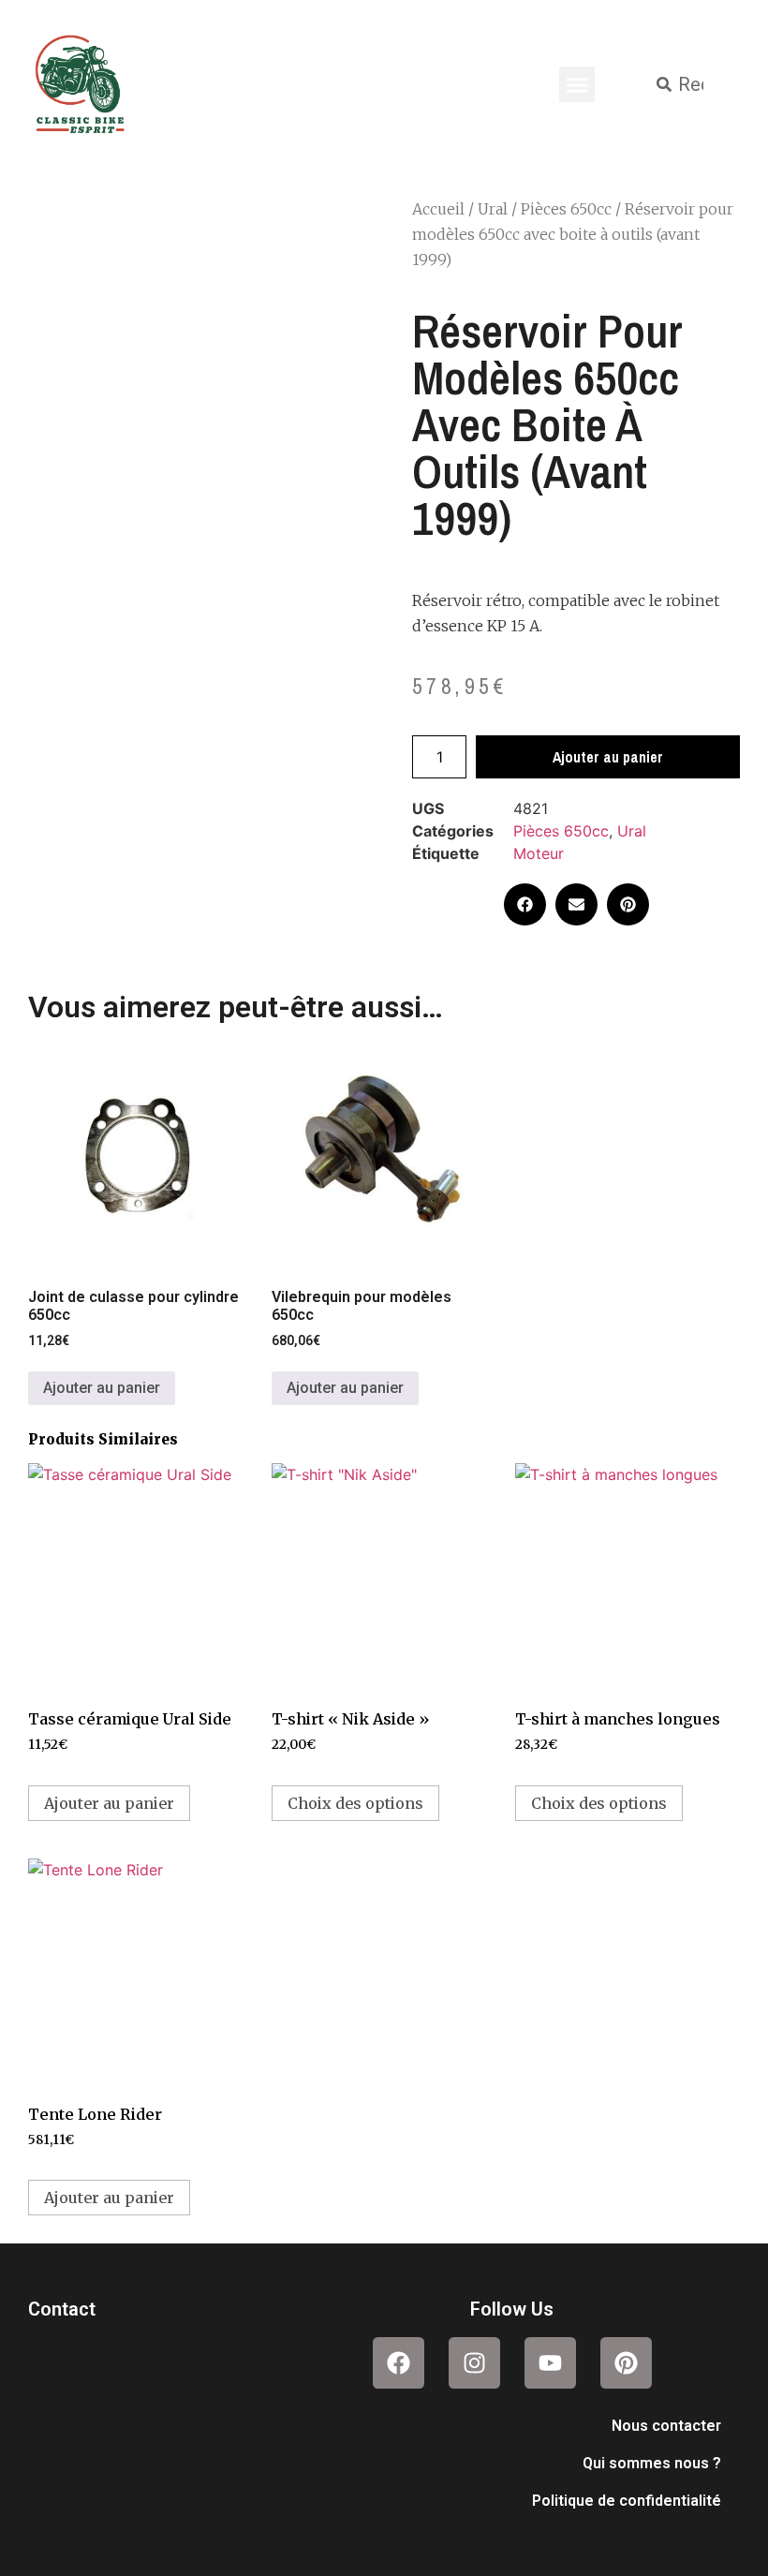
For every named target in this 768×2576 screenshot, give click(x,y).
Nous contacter (666, 2426)
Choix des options (355, 1803)
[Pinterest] (626, 2363)
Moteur (539, 853)
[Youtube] (550, 2363)
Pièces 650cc (566, 209)
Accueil (438, 209)
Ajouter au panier (608, 757)
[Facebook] (399, 2363)
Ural (493, 209)
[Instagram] (474, 2363)
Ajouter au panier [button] (102, 1388)
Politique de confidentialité (627, 2501)
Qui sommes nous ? (652, 2463)
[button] (577, 84)
